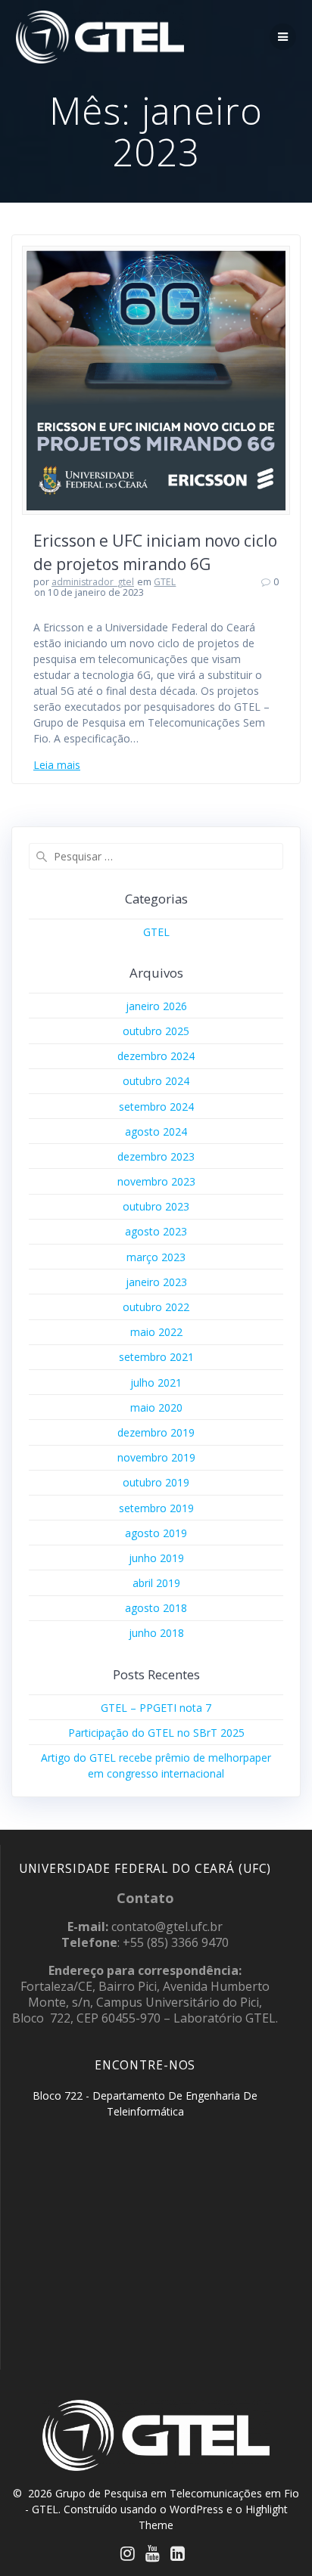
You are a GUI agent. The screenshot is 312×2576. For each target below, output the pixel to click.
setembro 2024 (156, 1107)
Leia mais (57, 765)
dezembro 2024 (156, 1056)
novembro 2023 (156, 1181)
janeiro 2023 (156, 1282)
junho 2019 (156, 1558)
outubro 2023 (156, 1206)
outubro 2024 (156, 1081)
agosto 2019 (156, 1533)
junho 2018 (156, 1633)
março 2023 (156, 1257)
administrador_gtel (93, 582)
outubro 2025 (156, 1031)
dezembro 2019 (156, 1432)
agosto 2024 (156, 1131)
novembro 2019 (156, 1457)
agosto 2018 (156, 1608)
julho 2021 (156, 1383)
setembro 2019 (156, 1508)
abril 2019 (156, 1583)
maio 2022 (156, 1332)
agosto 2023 (156, 1231)
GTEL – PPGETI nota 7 (156, 1708)
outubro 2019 (156, 1482)
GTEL (165, 582)
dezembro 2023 (156, 1156)
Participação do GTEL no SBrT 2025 (156, 1733)
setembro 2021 (156, 1357)
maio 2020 (156, 1407)
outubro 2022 (156, 1307)
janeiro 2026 (156, 1006)
